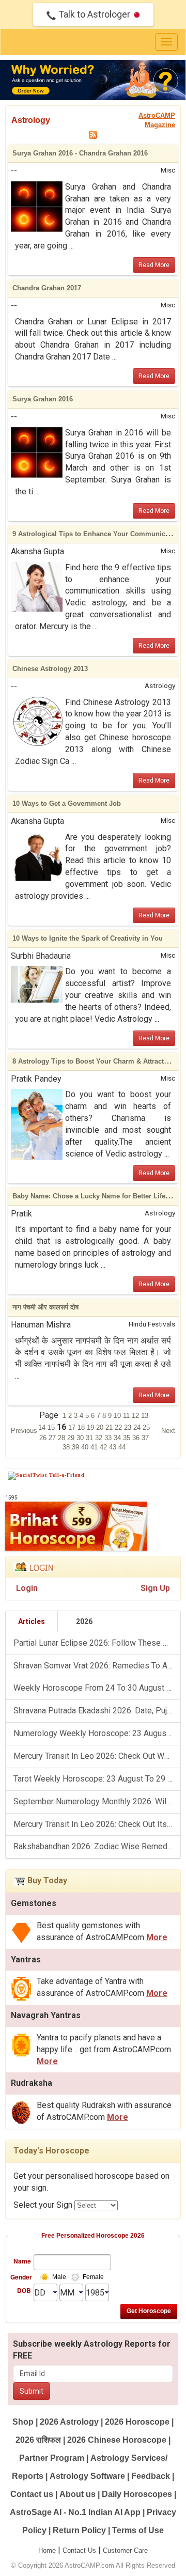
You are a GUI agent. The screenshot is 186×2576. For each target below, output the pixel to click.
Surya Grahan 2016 (43, 399)
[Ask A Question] (93, 80)
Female (93, 2277)
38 (67, 1447)
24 (138, 1427)
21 (110, 1427)
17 (73, 1427)
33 (109, 1438)
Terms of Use (138, 2530)
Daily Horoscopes (137, 2494)
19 (91, 1427)
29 (72, 1438)
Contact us (32, 2494)
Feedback (151, 2476)
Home (47, 2550)
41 (95, 1447)
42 (104, 1447)
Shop (23, 2422)
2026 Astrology (69, 2422)
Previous (24, 1431)
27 (53, 1438)
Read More (154, 265)
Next (168, 1431)
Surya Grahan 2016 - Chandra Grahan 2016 (80, 153)
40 (86, 1447)
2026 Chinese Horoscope (117, 2440)
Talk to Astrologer (94, 14)
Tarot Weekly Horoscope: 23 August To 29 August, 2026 (97, 1779)
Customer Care (125, 2550)
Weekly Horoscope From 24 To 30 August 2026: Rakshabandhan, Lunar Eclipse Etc (97, 1688)
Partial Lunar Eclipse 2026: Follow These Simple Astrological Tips (97, 1643)
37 (145, 1438)
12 (136, 1416)
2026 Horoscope (137, 2422)
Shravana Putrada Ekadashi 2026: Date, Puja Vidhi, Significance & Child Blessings (97, 1711)
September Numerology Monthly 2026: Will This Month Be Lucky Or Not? (97, 1801)
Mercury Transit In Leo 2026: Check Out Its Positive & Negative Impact (97, 1824)
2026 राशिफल (38, 2440)
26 (44, 1438)
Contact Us (79, 2550)
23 (129, 1427)
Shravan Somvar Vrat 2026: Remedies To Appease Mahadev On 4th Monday (97, 1666)
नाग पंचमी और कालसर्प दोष (45, 1307)
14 (43, 1427)
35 (128, 1438)
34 (118, 1438)
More (157, 1937)
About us (78, 2494)
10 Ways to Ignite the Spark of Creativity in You (88, 938)
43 (114, 1447)
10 (118, 1416)
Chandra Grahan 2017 (47, 288)
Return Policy (79, 2530)
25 (146, 1427)
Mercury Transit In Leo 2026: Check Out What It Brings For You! (97, 1756)
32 (100, 1438)
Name (22, 2261)
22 (119, 1427)
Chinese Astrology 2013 (50, 669)
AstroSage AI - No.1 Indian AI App (75, 2512)
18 (82, 1427)
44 (122, 1447)
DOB (24, 2290)
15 (52, 1427)
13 (145, 1416)
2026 (84, 1621)
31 (90, 1438)
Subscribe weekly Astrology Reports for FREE (92, 2350)
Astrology (31, 120)
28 (63, 1438)
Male (59, 2277)
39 (76, 1447)
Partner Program (53, 2458)
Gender (21, 2277)
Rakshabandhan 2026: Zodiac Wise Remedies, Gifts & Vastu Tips (97, 1846)
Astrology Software (87, 2476)
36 (137, 1438)
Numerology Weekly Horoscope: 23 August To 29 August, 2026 (97, 1733)
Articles (32, 1621)
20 (101, 1427)
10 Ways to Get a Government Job (67, 803)
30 (81, 1438)
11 (127, 1416)
